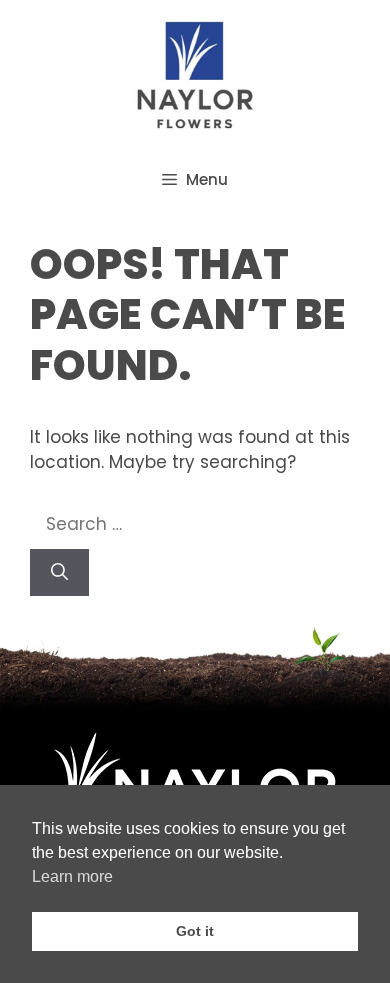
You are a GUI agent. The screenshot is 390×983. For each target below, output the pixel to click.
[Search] (59, 573)
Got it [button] (195, 931)
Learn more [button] (72, 876)
